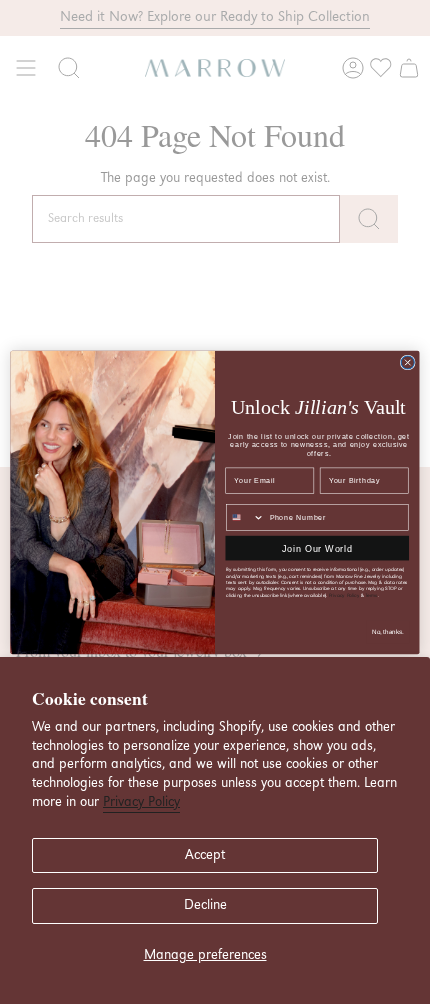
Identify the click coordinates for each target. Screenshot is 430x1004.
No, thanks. (388, 631)
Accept (205, 855)
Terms (372, 594)
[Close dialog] (407, 361)
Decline (205, 905)
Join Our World (317, 547)
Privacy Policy (141, 802)
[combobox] (246, 516)
